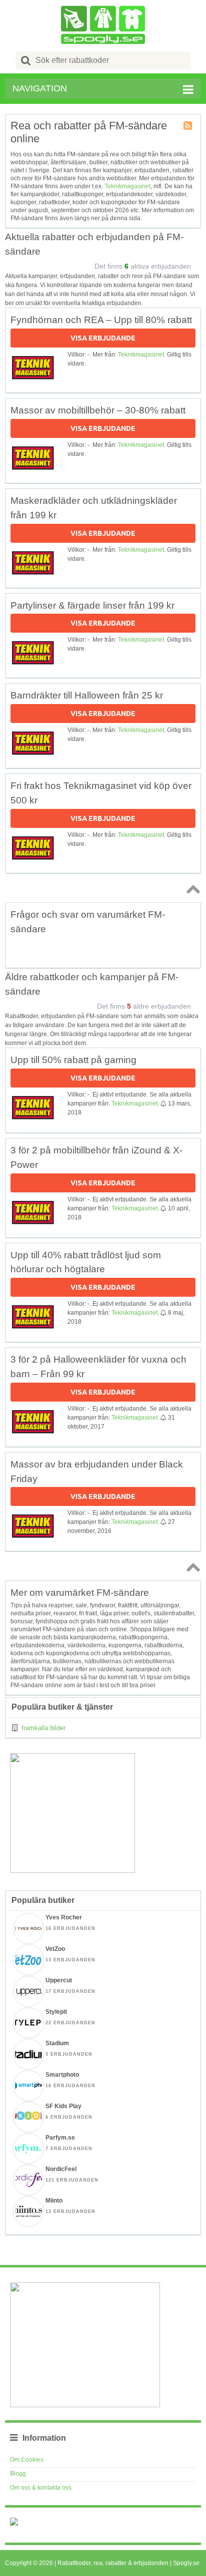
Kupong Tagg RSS (188, 126)
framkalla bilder (43, 1728)
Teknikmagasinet (127, 186)
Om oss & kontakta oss (41, 2488)
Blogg (18, 2474)
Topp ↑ (191, 889)
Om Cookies (27, 2460)
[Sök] (26, 60)
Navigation (40, 88)
